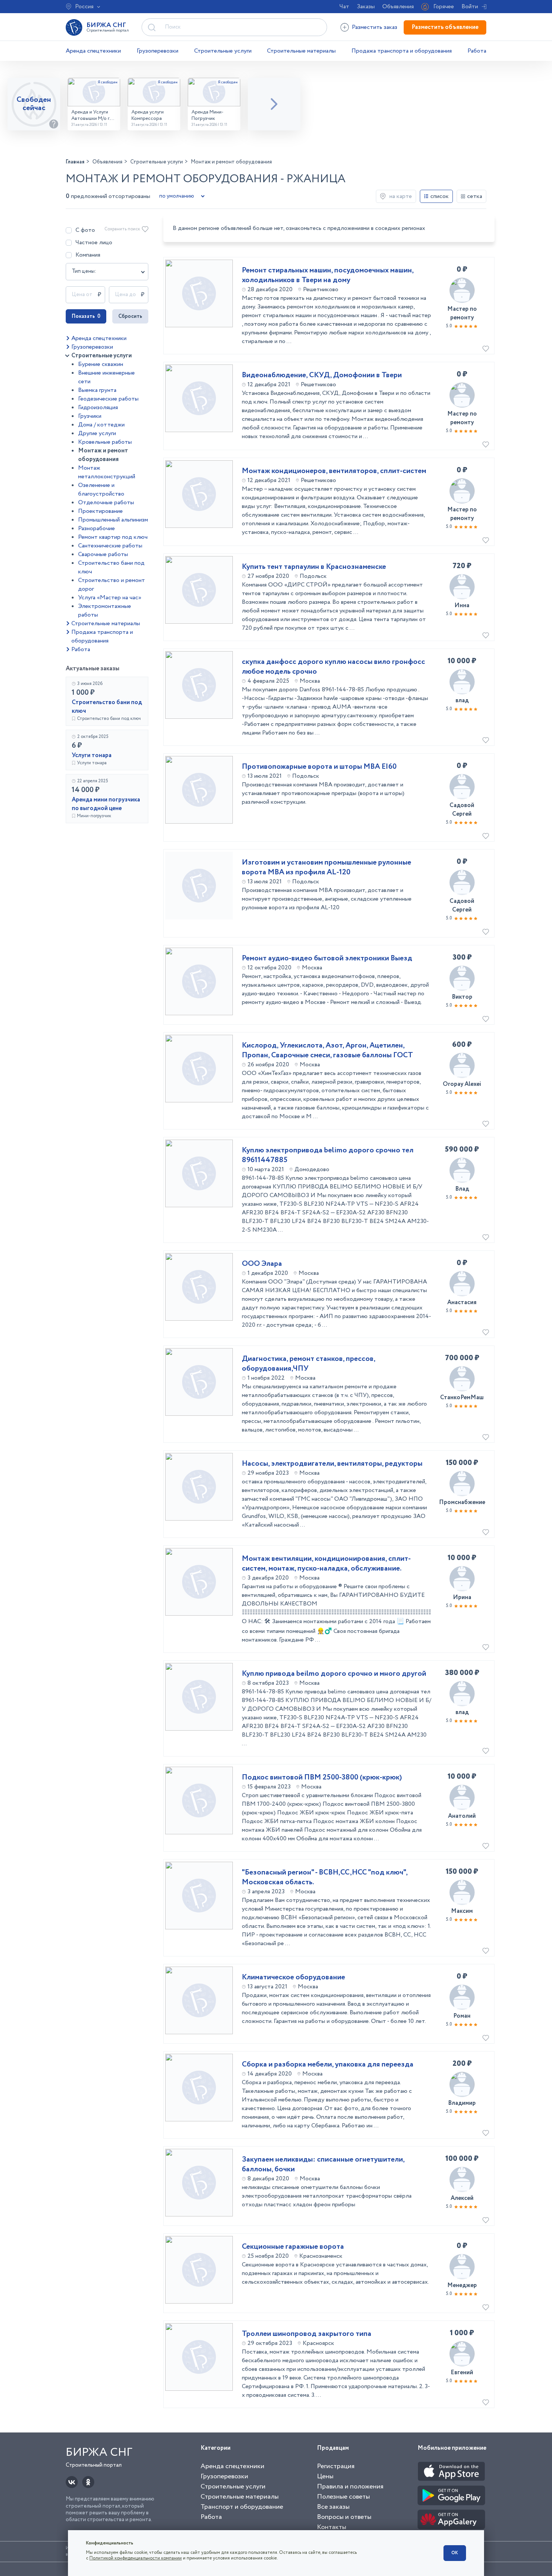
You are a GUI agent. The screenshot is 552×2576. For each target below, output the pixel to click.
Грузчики (90, 416)
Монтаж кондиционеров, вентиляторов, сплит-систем (334, 471)
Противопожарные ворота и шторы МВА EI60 (319, 767)
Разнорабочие (97, 528)
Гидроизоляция (98, 407)
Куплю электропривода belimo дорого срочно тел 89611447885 (328, 1155)
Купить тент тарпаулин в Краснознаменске (314, 567)
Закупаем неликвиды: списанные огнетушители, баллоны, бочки (323, 2165)
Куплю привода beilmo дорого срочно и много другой (334, 1674)
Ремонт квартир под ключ (113, 537)
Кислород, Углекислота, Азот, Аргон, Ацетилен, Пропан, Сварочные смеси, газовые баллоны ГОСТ (327, 1051)
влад (462, 701)
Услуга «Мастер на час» (110, 598)
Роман (462, 2016)
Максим (462, 1911)
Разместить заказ (375, 27)
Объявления (398, 7)
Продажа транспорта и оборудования (402, 51)
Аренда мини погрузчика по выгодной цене (106, 804)
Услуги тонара (92, 755)
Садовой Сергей (462, 810)
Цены (325, 2476)
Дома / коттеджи (101, 425)
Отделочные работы (106, 503)
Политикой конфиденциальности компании (136, 2558)
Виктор (462, 997)
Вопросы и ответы (344, 2517)
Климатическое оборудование (293, 1977)
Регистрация (336, 2466)
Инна (462, 605)
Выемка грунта (97, 390)
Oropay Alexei (462, 1084)
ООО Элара (262, 1264)
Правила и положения (350, 2487)
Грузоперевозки (158, 51)
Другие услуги (97, 433)
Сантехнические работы (110, 546)
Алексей (462, 2198)
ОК (455, 2553)
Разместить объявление (445, 27)
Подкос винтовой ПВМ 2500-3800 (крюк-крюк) (322, 1778)
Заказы (366, 7)
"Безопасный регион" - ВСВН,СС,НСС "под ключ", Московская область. (325, 1878)
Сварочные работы (103, 554)
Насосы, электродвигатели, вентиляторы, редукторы (332, 1464)
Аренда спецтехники (93, 51)
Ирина (462, 1597)
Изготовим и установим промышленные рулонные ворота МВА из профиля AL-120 (327, 868)
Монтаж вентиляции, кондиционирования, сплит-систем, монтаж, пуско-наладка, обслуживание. (326, 1564)
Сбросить (130, 316)
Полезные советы (343, 2497)
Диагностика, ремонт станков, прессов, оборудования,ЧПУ (308, 1364)
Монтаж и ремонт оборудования (103, 455)
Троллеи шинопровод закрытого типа (307, 2334)
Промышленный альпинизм (113, 520)
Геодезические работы (108, 399)
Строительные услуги (223, 51)
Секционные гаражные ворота (293, 2247)
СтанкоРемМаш (462, 1398)
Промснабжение (462, 1502)
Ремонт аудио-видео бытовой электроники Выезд (327, 958)
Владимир (462, 2103)
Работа (477, 51)
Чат (344, 7)
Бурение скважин (101, 364)
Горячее (444, 7)
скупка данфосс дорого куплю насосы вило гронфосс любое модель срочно (333, 667)
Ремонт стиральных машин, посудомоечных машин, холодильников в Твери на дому (328, 275)
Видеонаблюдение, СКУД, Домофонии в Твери (322, 375)
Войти (470, 7)
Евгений (462, 2373)
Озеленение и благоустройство (101, 490)
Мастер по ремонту (462, 313)
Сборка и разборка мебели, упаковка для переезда (328, 2065)
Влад (462, 1189)
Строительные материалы (301, 51)
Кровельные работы (105, 442)
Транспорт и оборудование (242, 2507)
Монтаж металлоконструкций (107, 472)
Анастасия (462, 1302)
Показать (86, 316)
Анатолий (462, 1816)
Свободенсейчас (34, 104)
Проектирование (100, 511)
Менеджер (462, 2285)
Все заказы (333, 2507)
